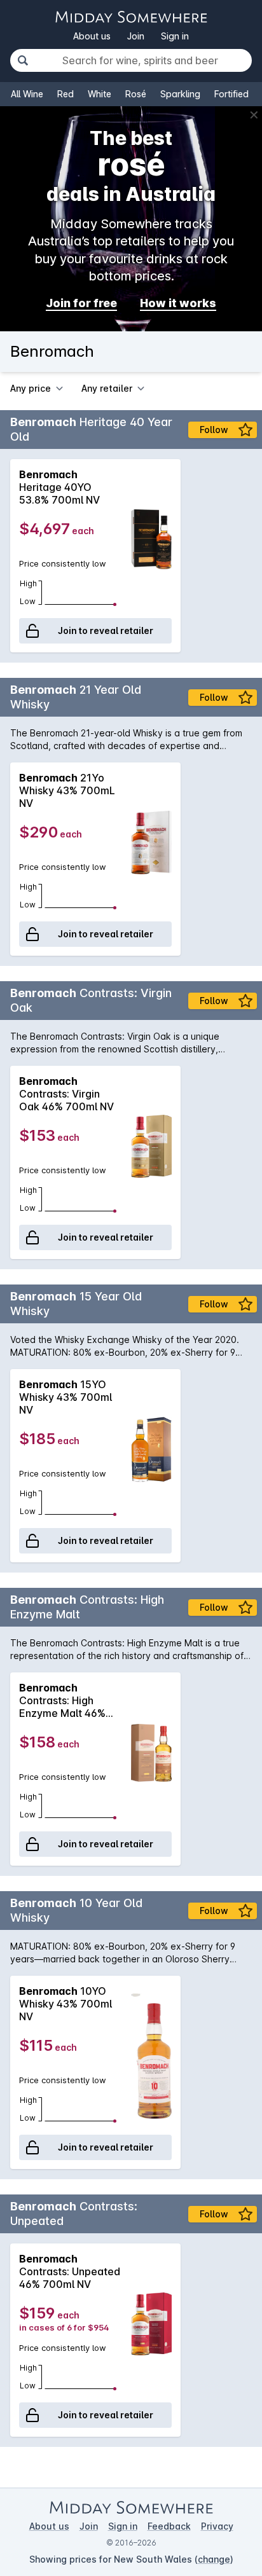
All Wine (27, 94)
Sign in (175, 36)
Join (136, 36)
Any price (31, 388)
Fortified (231, 94)
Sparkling (180, 94)
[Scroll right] (251, 556)
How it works (178, 303)
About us (92, 36)
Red (65, 94)
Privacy (217, 2526)
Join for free (81, 303)
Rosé (136, 94)
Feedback (169, 2526)
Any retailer (107, 388)
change (214, 2559)
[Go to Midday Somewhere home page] (131, 17)
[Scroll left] (11, 556)
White (100, 94)
